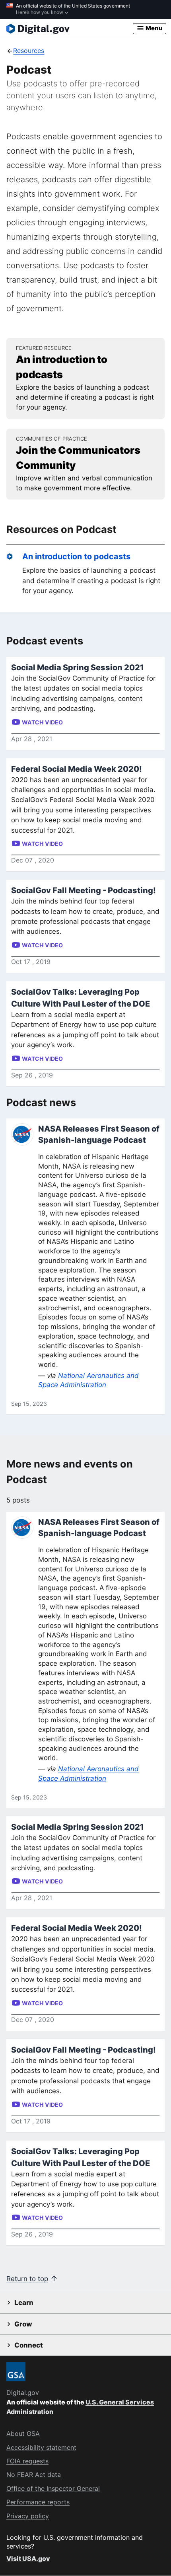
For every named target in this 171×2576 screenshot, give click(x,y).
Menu (154, 28)
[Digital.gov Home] (70, 29)
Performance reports (38, 2502)
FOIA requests (27, 2461)
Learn (24, 2303)
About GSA (23, 2434)
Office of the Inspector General (53, 2488)
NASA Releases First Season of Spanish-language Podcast (99, 1134)
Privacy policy (28, 2516)
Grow (23, 2324)
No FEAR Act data (34, 2475)
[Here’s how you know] (85, 10)
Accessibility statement (41, 2447)
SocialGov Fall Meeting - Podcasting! (84, 890)
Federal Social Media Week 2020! (77, 769)
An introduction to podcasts (76, 556)
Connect (29, 2345)
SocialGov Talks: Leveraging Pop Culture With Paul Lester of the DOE (81, 998)
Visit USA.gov (28, 2558)
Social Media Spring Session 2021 (78, 667)
